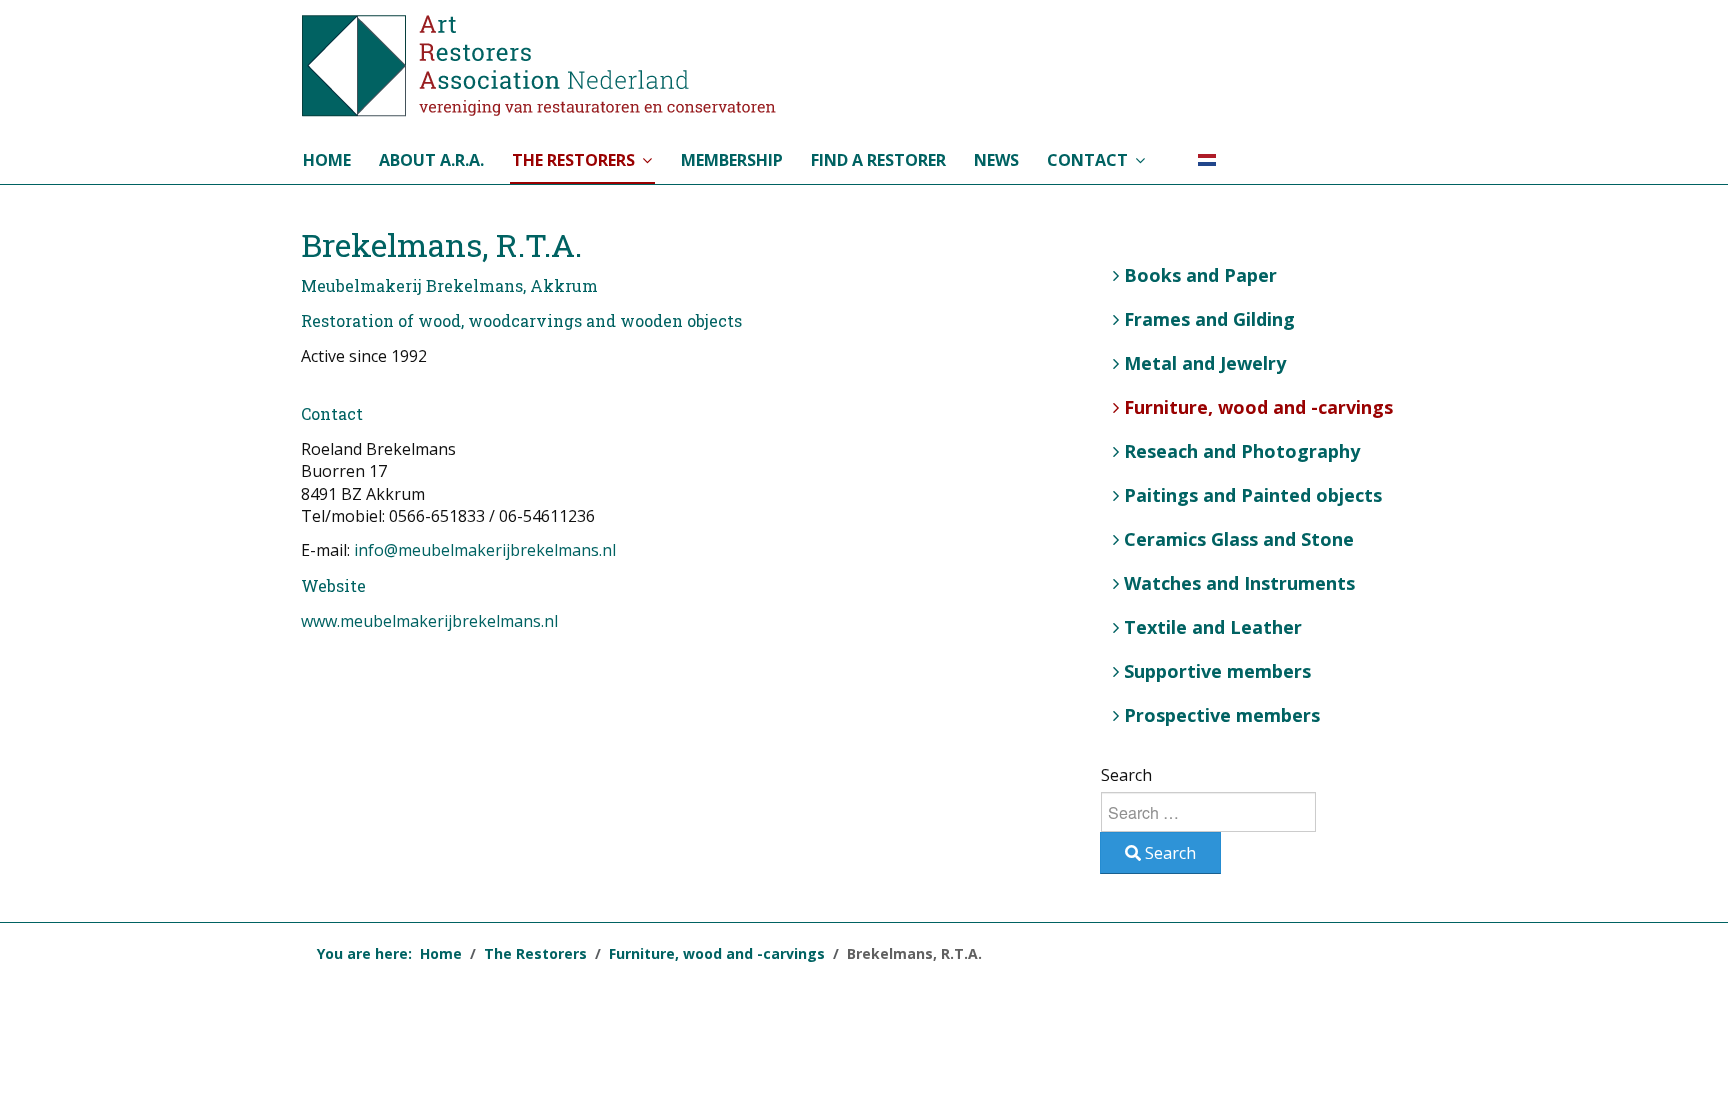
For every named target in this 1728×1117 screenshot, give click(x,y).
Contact (1087, 160)
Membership (732, 160)
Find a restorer (878, 160)
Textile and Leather (1213, 627)
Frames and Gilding (1209, 319)
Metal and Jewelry (1205, 363)
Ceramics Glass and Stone (1239, 539)
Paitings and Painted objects (1253, 495)
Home (327, 160)
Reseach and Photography (1242, 451)
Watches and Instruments (1239, 583)
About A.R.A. (431, 160)
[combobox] (1208, 812)
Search (1126, 775)
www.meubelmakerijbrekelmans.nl (429, 621)
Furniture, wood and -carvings (1258, 407)
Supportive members (1217, 671)
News (996, 160)
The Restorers (573, 160)
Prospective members (1222, 715)
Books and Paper (1200, 275)
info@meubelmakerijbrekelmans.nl (485, 550)
